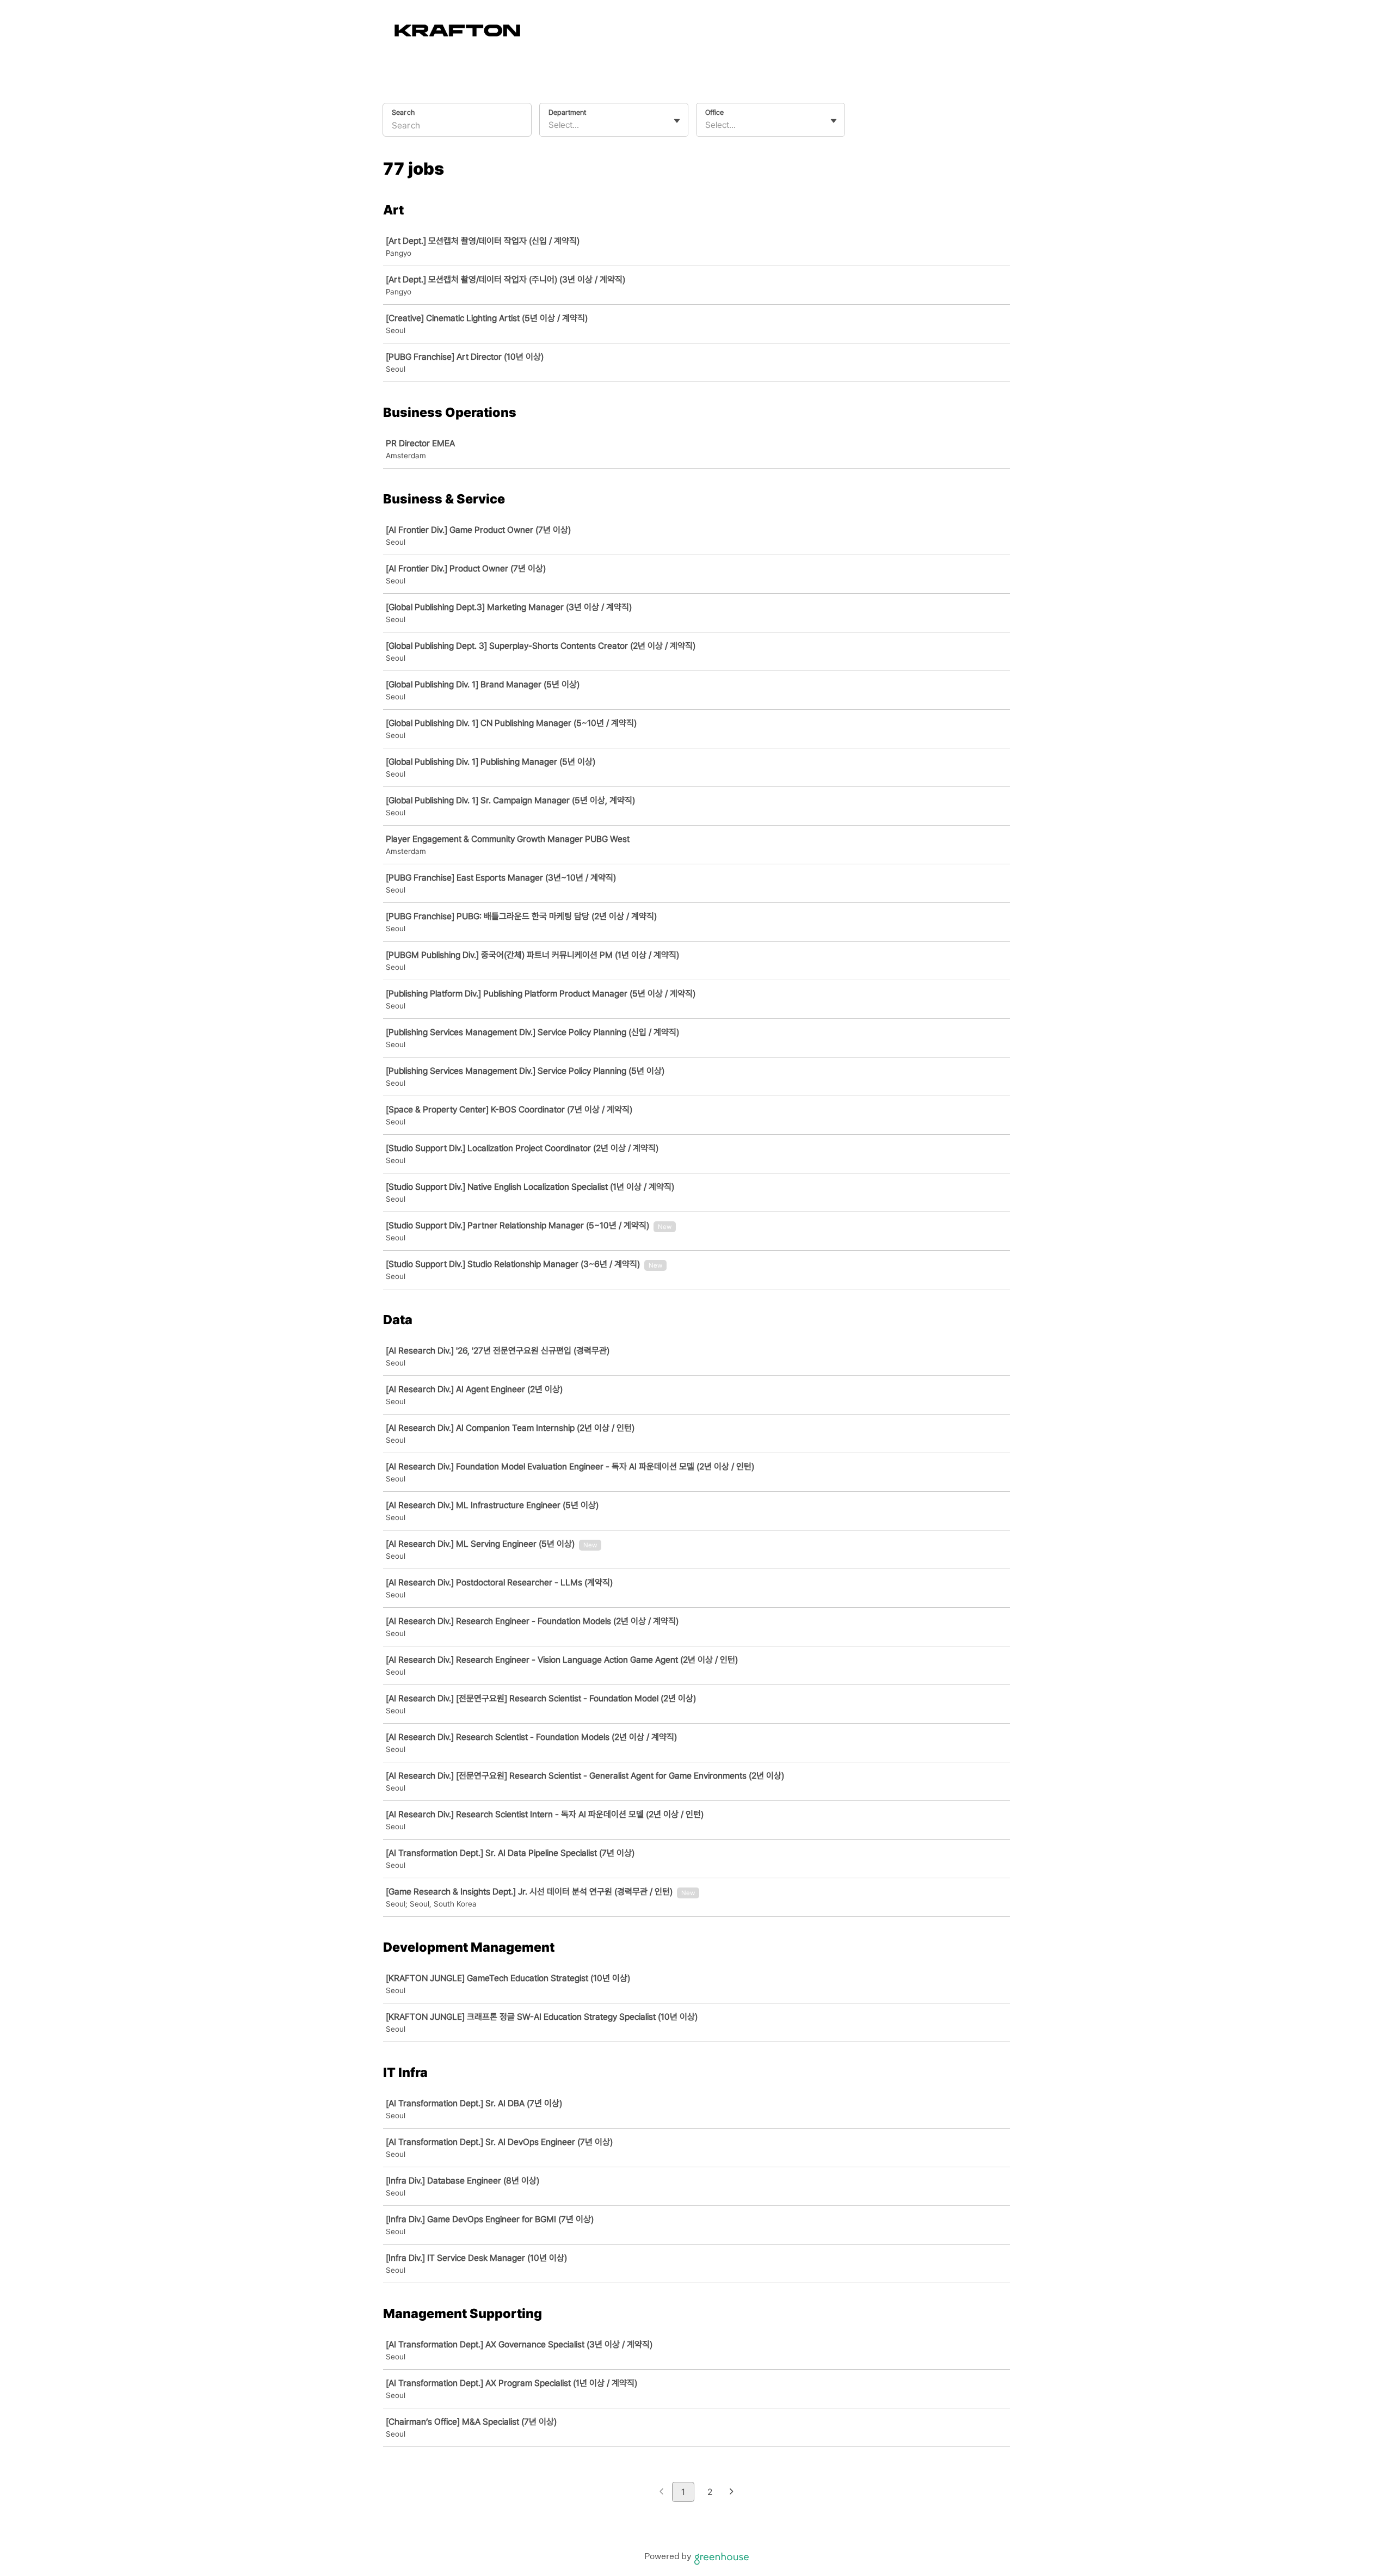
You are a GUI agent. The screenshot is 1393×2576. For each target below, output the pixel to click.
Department (567, 112)
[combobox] (550, 125)
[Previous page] (661, 2492)
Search (403, 112)
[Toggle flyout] (677, 121)
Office (714, 112)
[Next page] (732, 2492)
